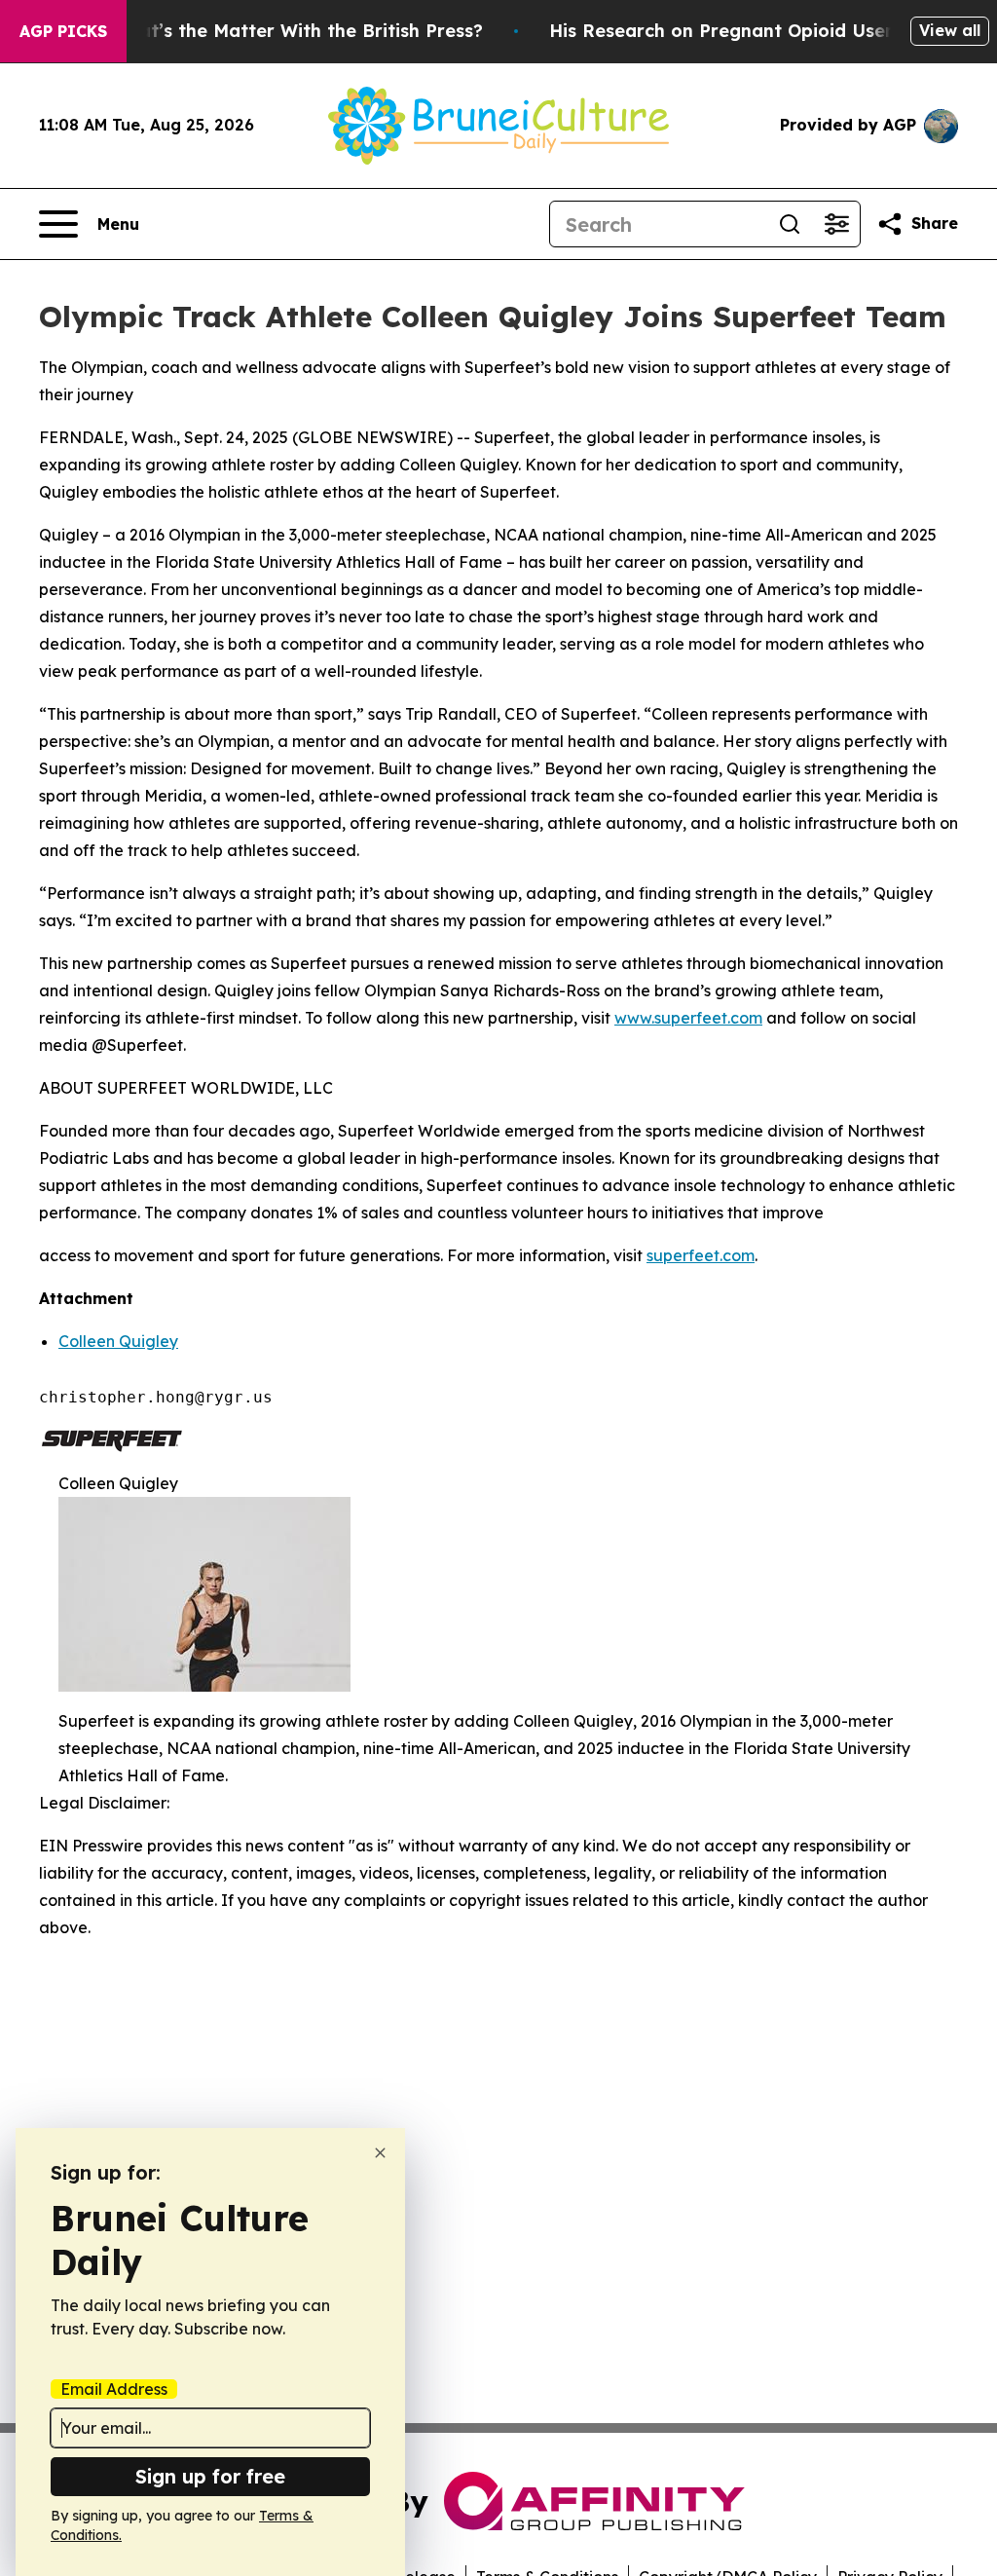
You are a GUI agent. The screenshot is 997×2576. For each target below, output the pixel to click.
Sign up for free (210, 2476)
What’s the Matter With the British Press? (297, 31)
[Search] (790, 224)
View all (950, 30)
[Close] (380, 2153)
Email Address (114, 2389)
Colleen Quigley (118, 1341)
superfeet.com (701, 1255)
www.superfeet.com (688, 1018)
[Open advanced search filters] (836, 224)
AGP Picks (63, 31)
